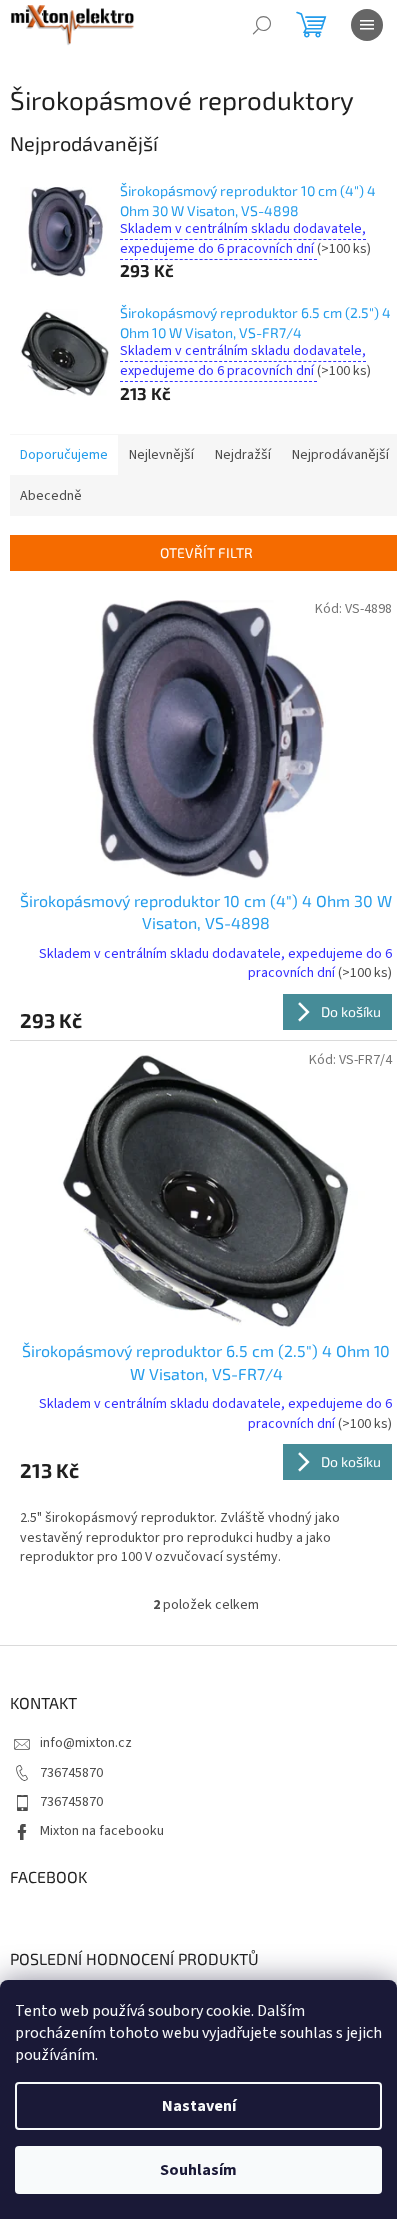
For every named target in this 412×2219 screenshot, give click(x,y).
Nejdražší (243, 455)
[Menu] (367, 25)
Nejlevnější (161, 455)
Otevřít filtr (206, 552)
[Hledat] (262, 25)
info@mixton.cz (86, 1743)
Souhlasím (198, 2170)
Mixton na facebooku (102, 1831)
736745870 (71, 1773)
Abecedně (51, 496)
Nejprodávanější (340, 455)
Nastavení (199, 2106)
